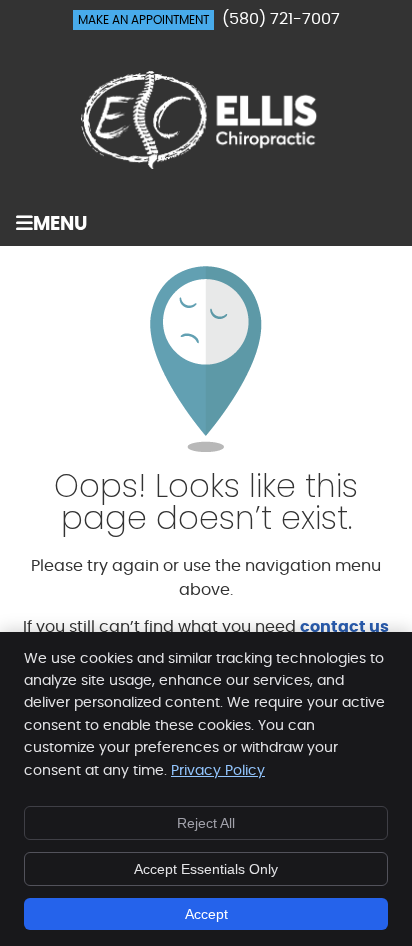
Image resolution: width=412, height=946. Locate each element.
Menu (60, 224)
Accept (206, 914)
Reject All (206, 823)
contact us (344, 627)
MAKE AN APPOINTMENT (143, 20)
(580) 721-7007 (281, 19)
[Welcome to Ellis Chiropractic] (206, 164)
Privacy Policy (218, 771)
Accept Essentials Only (206, 869)
